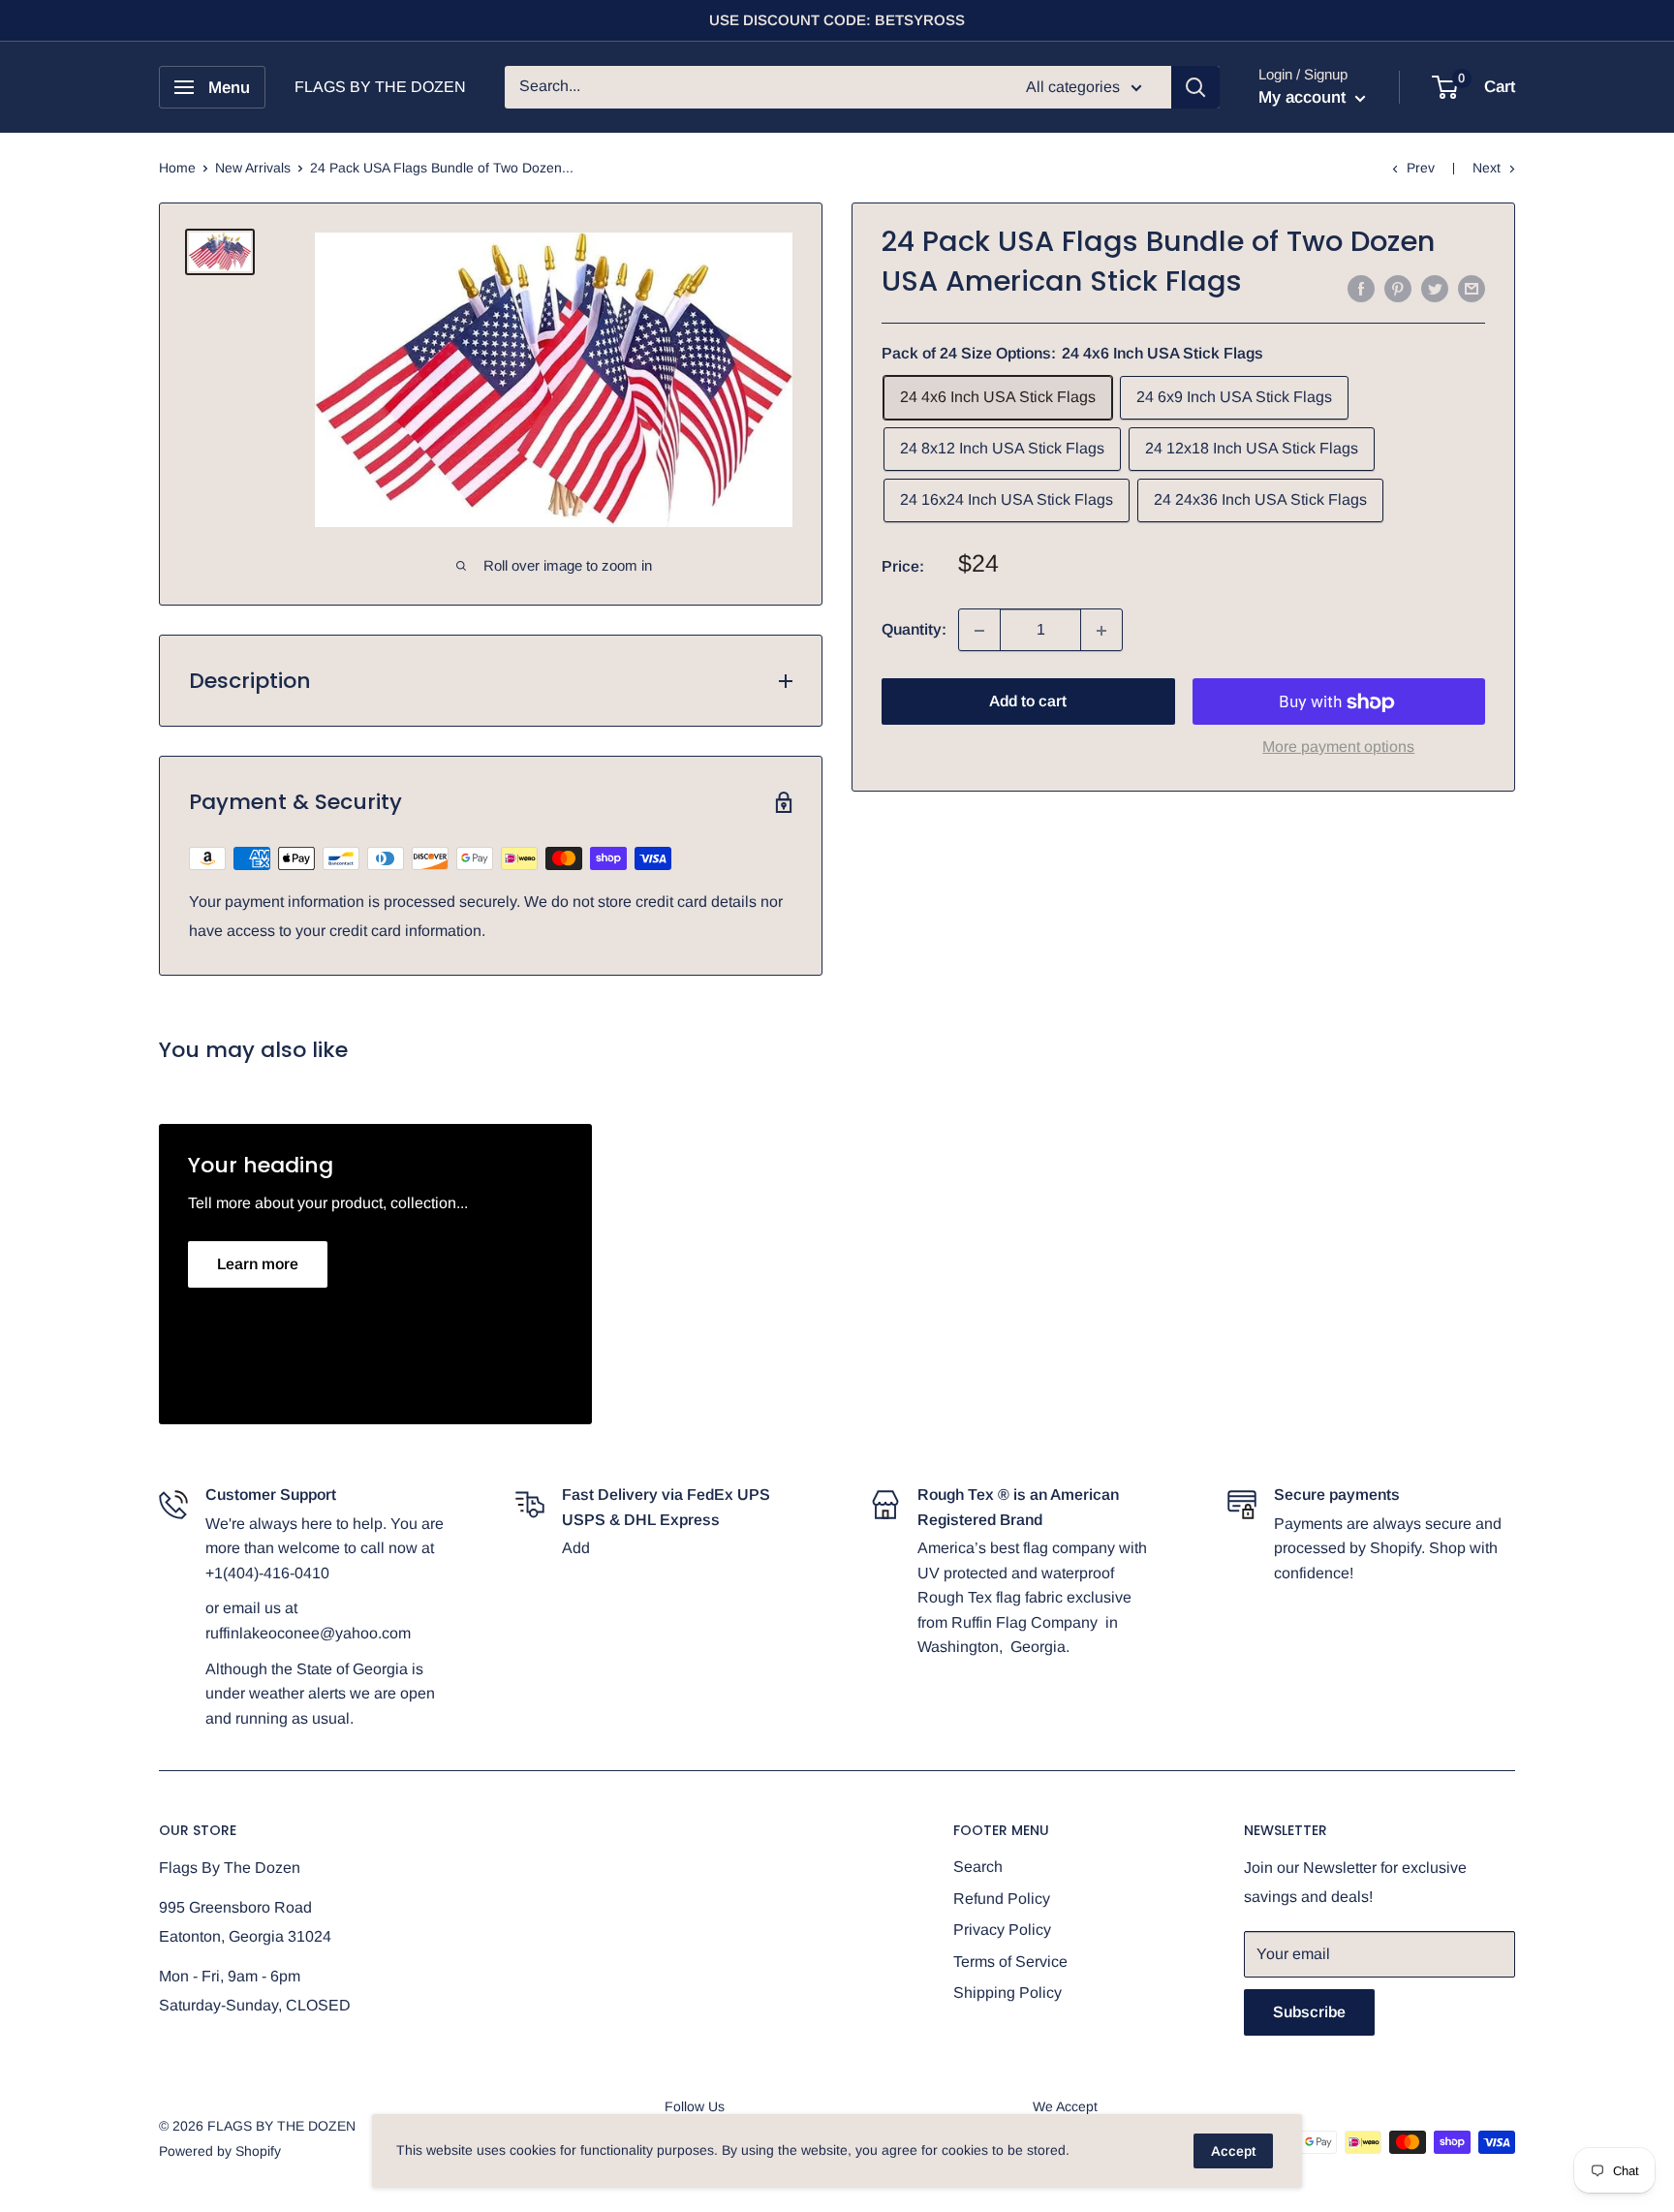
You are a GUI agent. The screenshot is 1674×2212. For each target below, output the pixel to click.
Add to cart (1028, 702)
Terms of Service (1010, 1962)
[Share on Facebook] (1361, 288)
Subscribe (1309, 2012)
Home (177, 168)
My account (1304, 97)
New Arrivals (253, 168)
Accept (1233, 2151)
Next (1487, 168)
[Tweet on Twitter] (1435, 288)
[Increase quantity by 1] (1101, 631)
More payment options (1338, 748)
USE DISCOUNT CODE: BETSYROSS (837, 20)
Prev (1421, 168)
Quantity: (914, 630)
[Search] (1195, 87)
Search (978, 1867)
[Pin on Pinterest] (1398, 288)
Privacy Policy (1002, 1930)
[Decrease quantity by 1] (979, 631)
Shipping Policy (1007, 1993)
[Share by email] (1472, 288)
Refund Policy (1002, 1899)
